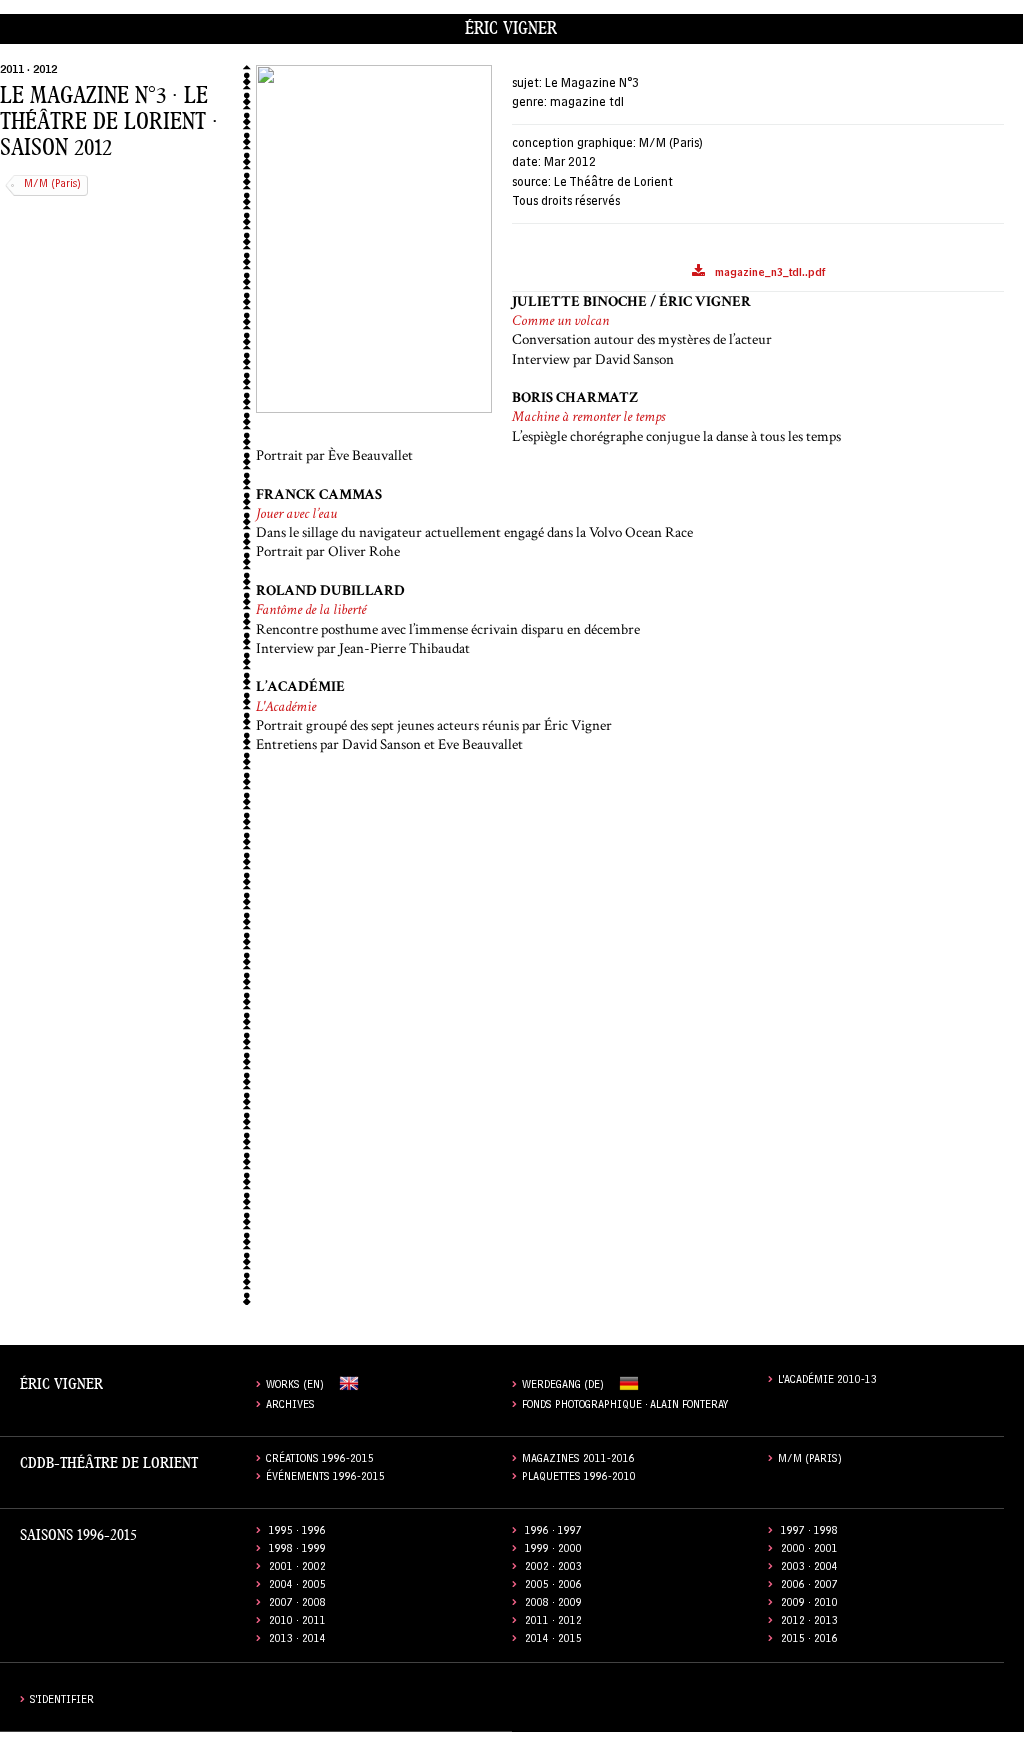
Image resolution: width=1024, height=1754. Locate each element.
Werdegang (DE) (563, 1386)
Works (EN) (295, 1386)
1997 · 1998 (809, 1532)
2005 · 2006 (553, 1586)
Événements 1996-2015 (325, 1478)
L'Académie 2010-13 (827, 1381)
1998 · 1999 (297, 1550)
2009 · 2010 (809, 1604)
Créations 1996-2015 (320, 1460)
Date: (526, 163)
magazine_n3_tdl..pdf (770, 274)
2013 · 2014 (297, 1640)
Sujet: (527, 84)
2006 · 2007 (809, 1586)
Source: (531, 183)
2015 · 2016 (809, 1640)
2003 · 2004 (809, 1568)
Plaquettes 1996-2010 (579, 1478)
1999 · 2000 (553, 1550)
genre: (529, 103)
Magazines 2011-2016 (578, 1460)
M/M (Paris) (52, 185)
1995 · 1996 (297, 1532)
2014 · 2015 (553, 1640)
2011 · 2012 (28, 71)
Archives (290, 1406)
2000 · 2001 (809, 1550)
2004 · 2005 (297, 1586)
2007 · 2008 (297, 1604)
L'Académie (286, 706)
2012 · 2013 (809, 1622)
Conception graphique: (574, 144)
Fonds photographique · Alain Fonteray (625, 1406)
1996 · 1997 (553, 1532)
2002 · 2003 (553, 1568)
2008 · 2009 (553, 1604)
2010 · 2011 (297, 1622)
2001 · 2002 (297, 1568)
